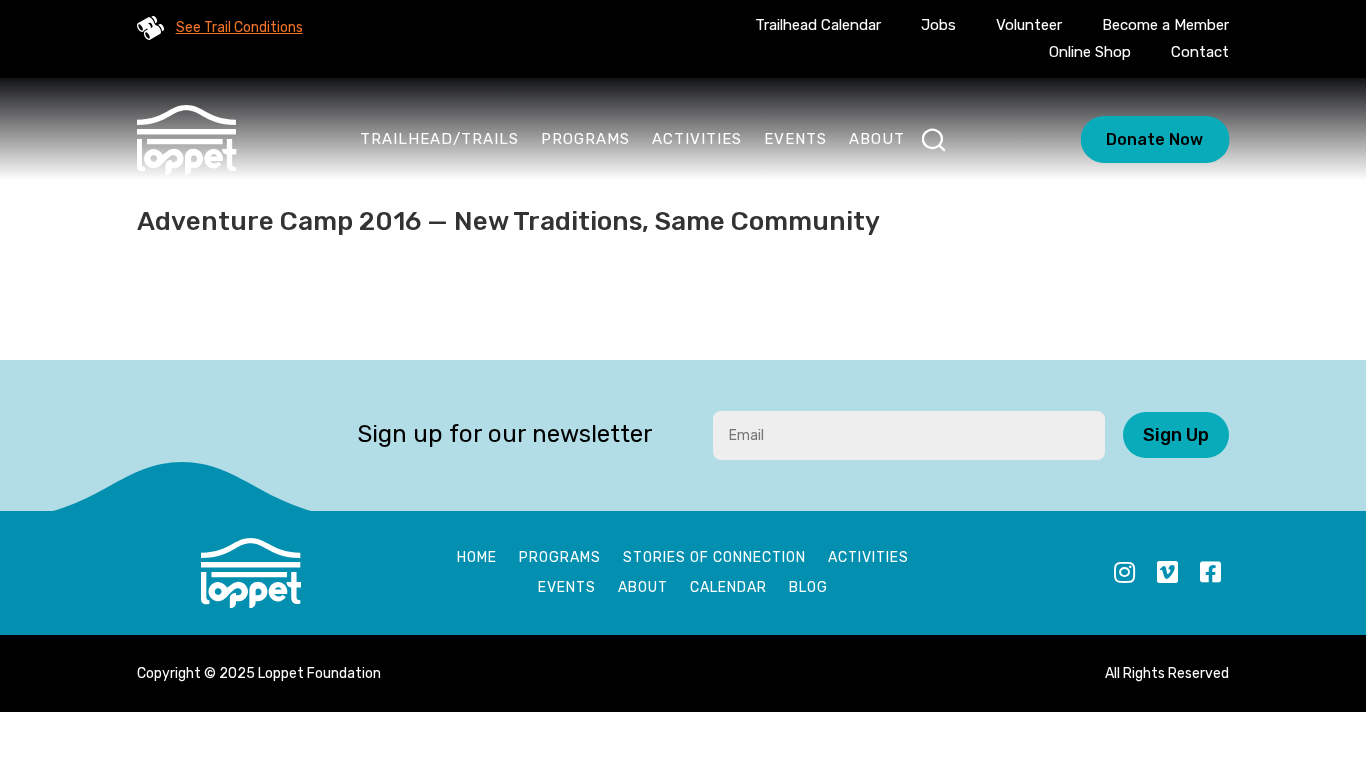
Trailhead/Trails (439, 139)
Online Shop (1090, 52)
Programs (585, 139)
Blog (808, 588)
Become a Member (1165, 25)
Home (477, 558)
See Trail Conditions (239, 27)
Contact (1200, 52)
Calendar (728, 588)
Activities (697, 139)
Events (795, 139)
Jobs (938, 25)
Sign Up (1176, 435)
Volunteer (1029, 25)
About (877, 139)
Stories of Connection (714, 558)
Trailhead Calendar (818, 25)
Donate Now (1154, 139)
